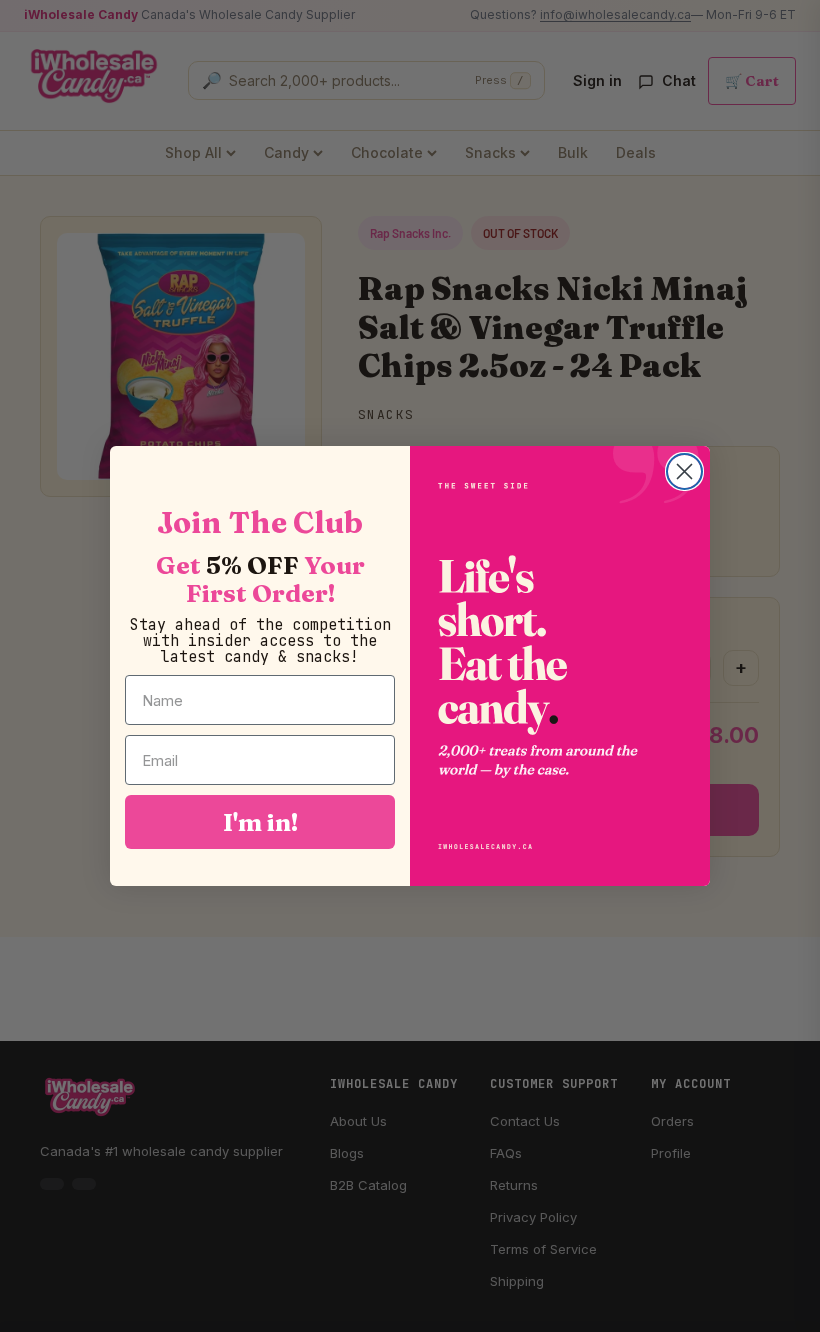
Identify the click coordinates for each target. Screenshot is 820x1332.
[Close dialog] (684, 471)
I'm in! (260, 822)
